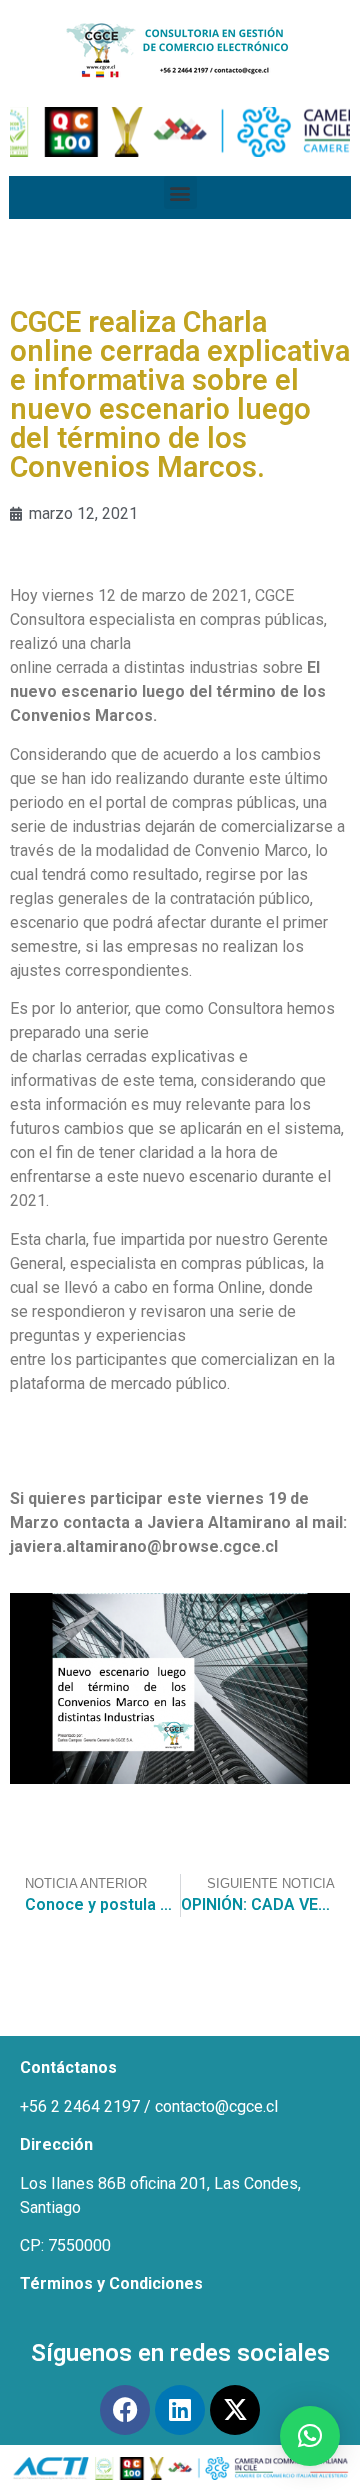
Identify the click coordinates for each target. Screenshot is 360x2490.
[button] (180, 192)
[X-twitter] (235, 2410)
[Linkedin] (180, 2410)
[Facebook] (125, 2410)
